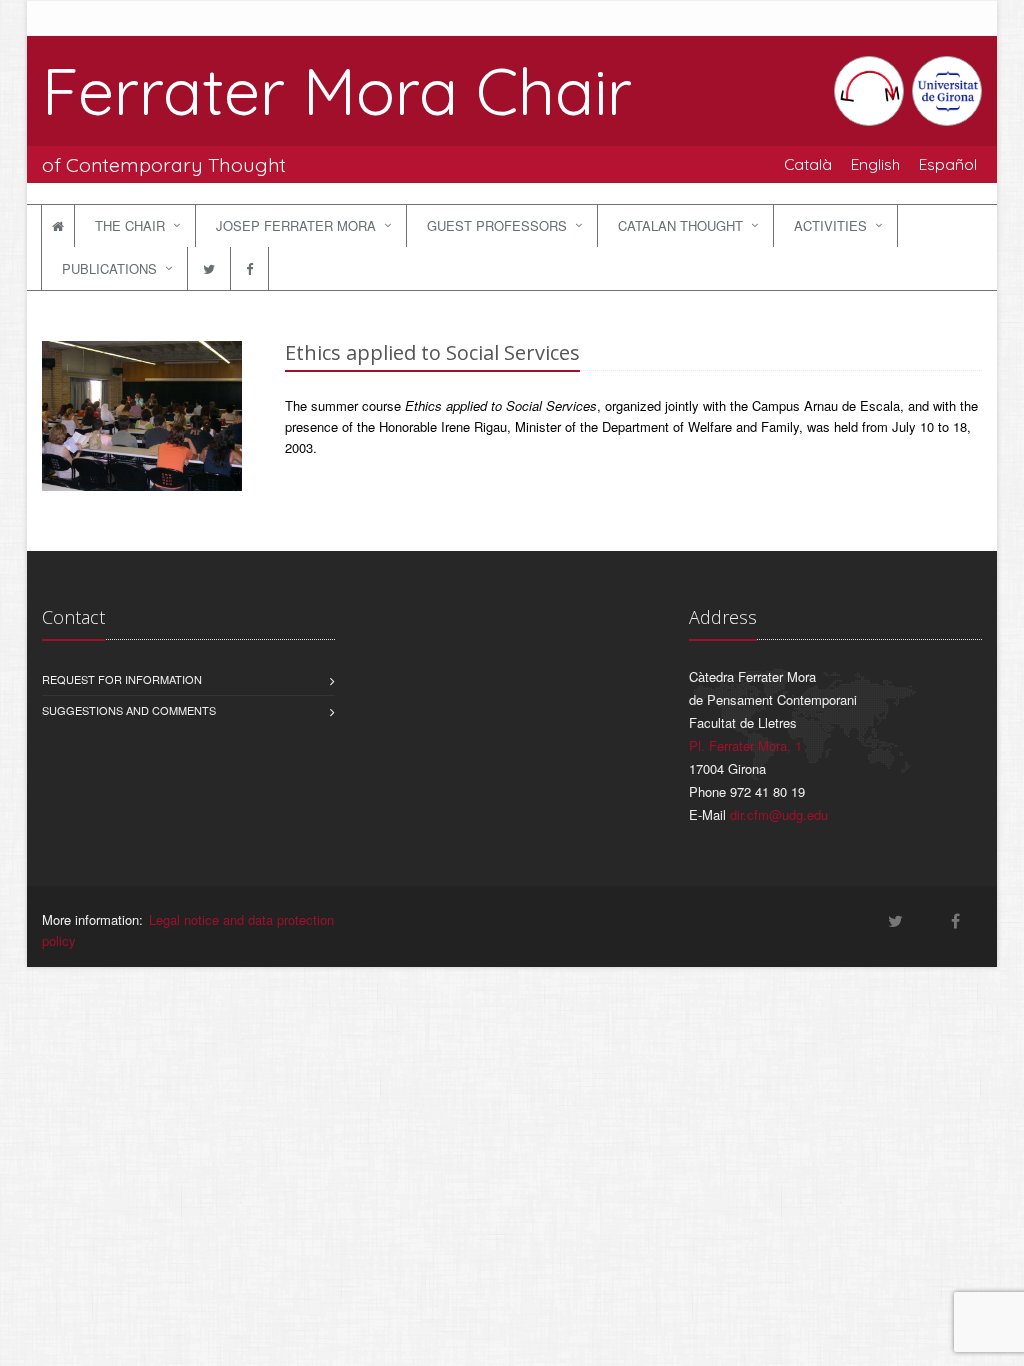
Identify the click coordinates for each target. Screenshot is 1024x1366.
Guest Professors (497, 225)
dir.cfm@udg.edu (779, 814)
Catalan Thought (680, 225)
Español (948, 164)
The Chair (130, 225)
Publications (109, 268)
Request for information (122, 679)
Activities (830, 225)
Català (808, 164)
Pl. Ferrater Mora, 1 (745, 745)
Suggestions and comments (129, 710)
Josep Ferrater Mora (296, 225)
